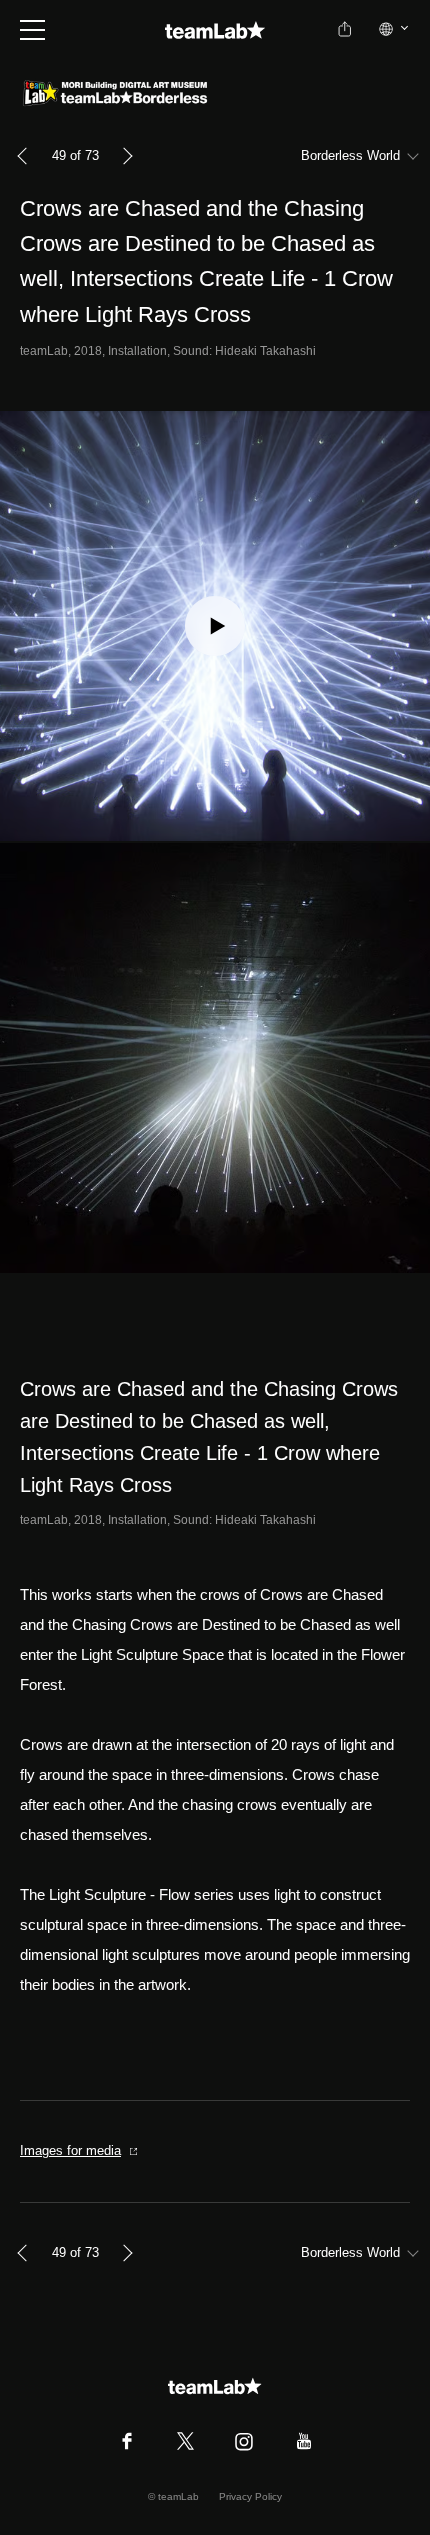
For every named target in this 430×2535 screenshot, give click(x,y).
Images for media (70, 2150)
